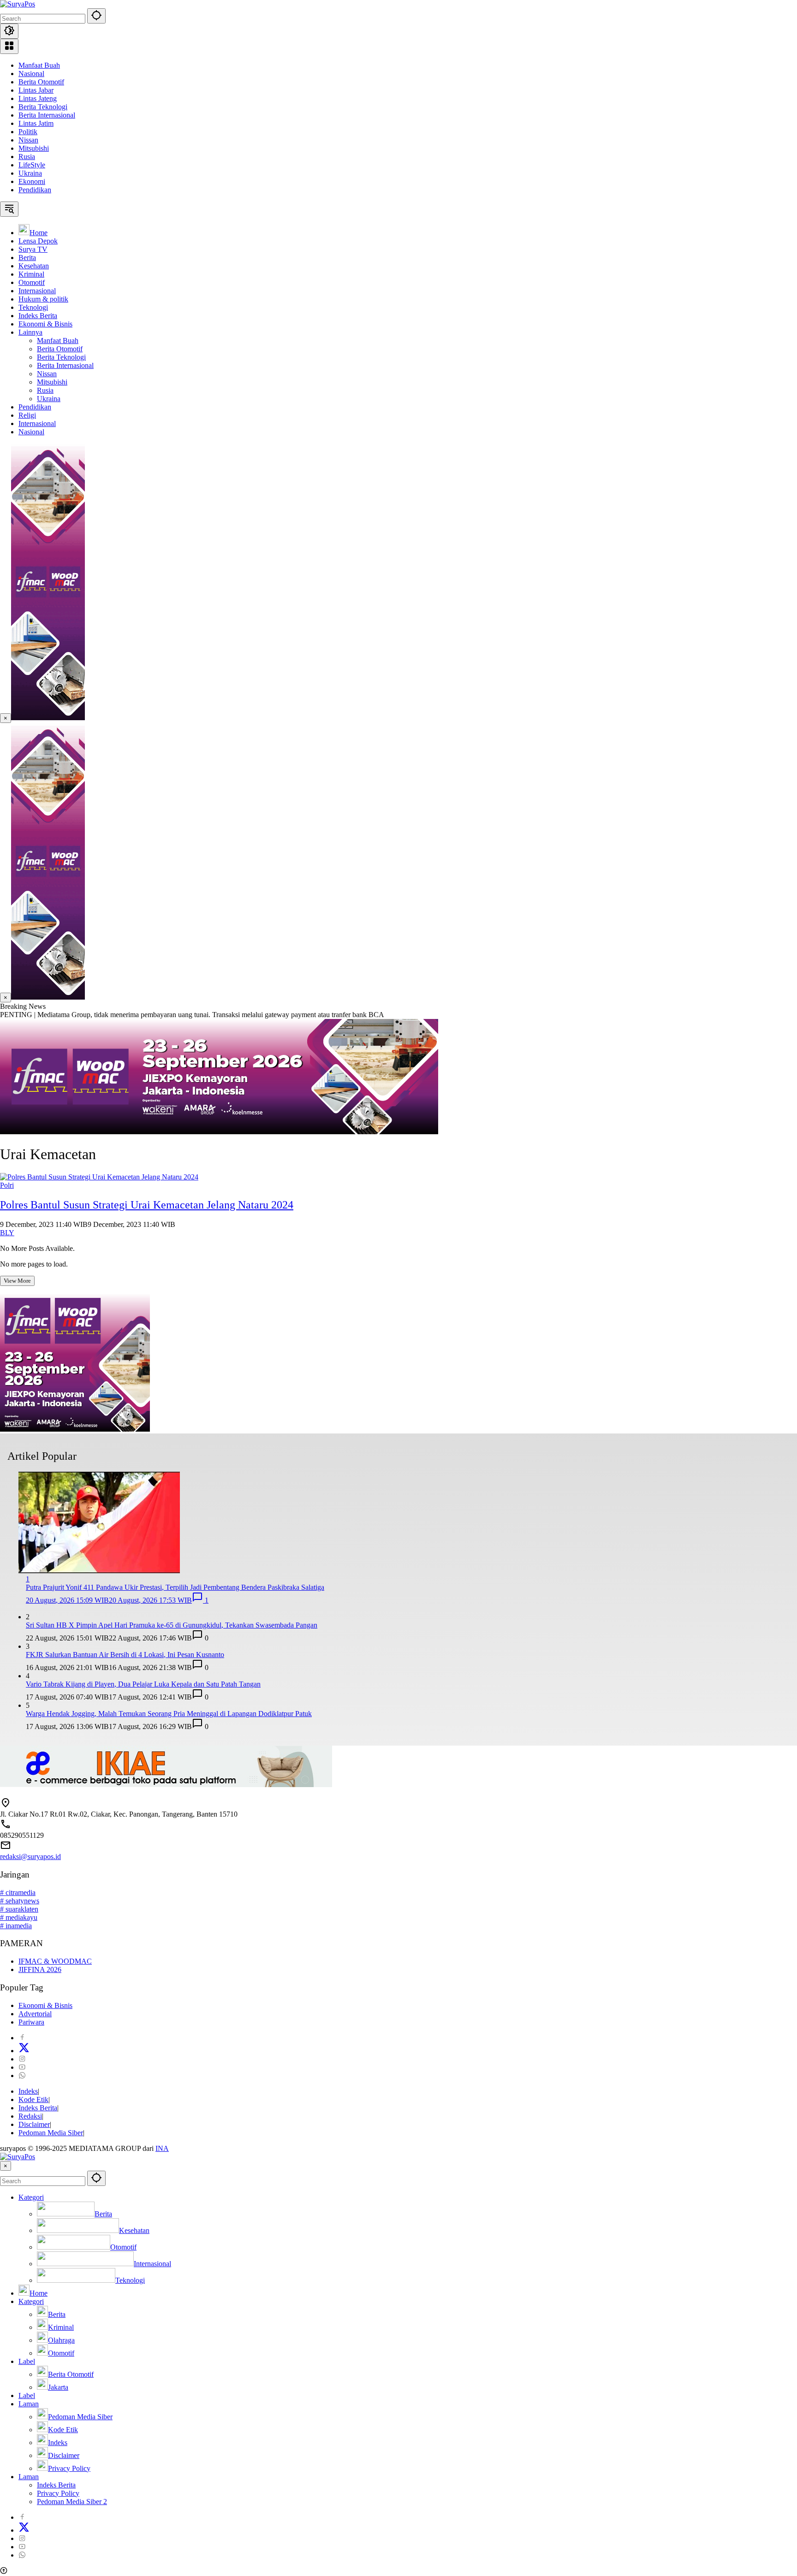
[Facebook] (22, 2038)
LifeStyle (32, 165)
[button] (96, 16)
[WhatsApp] (22, 2076)
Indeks (28, 2091)
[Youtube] (22, 2067)
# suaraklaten (19, 1909)
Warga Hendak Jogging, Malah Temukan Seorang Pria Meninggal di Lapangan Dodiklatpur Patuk (169, 1714)
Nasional (31, 74)
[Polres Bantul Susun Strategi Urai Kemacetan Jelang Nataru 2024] (99, 1177)
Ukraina (30, 173)
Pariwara (31, 2022)
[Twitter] (24, 2051)
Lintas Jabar (36, 90)
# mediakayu (19, 1917)
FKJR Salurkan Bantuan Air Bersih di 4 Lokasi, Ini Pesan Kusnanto (125, 1655)
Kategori (31, 2197)
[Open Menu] (9, 46)
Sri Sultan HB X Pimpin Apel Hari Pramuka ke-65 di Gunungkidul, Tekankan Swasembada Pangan (172, 1625)
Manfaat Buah (39, 65)
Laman (29, 2404)
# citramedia (18, 1892)
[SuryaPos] (18, 4)
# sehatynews (20, 1901)
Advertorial (35, 2014)
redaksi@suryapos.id (30, 1856)
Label (27, 2361)
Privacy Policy (58, 2493)
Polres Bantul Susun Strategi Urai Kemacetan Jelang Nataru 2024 (147, 1205)
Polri (7, 1185)
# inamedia (16, 1926)
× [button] (6, 2166)
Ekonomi (32, 181)
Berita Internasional (47, 115)
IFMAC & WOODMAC (55, 1961)
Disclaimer (34, 2124)
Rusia (27, 157)
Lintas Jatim (36, 123)
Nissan (28, 140)
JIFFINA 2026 (40, 1969)
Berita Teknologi (43, 107)
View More (17, 1281)
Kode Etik (33, 2099)
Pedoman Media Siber (51, 2133)
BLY (7, 1233)
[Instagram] (22, 2059)
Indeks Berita (38, 2108)
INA (162, 2148)
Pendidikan (35, 190)
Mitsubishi (34, 148)
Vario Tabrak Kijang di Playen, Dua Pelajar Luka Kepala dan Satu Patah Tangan (143, 1684)
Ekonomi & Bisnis (45, 2005)
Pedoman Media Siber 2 (72, 2502)
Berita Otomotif (41, 82)
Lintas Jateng (38, 98)
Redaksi (30, 2116)
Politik (28, 132)
